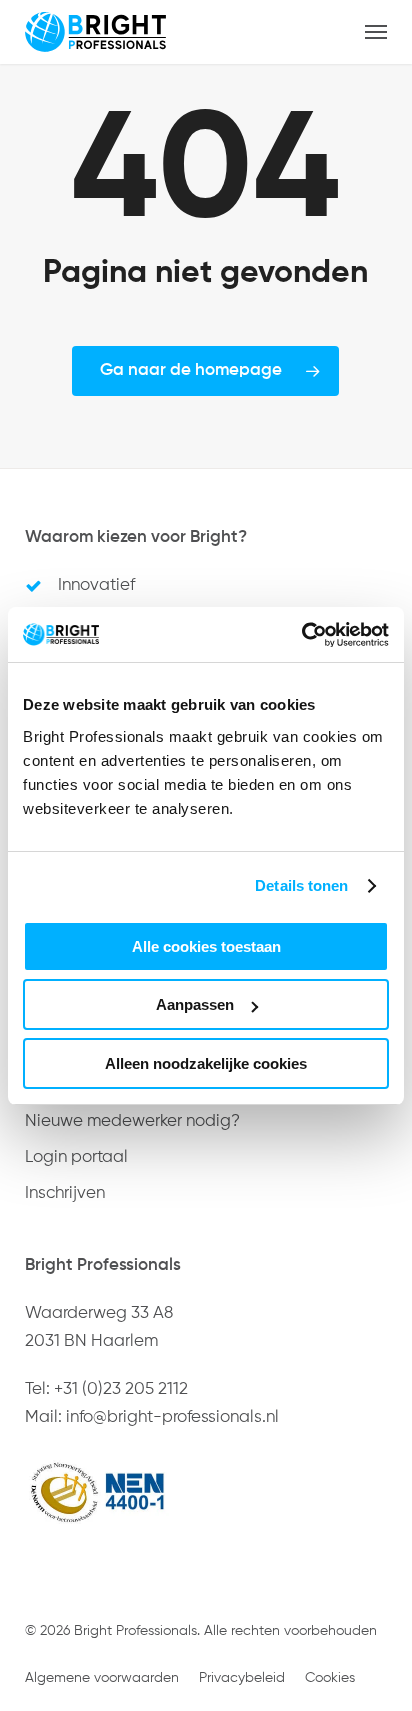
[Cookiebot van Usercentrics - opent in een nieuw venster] (301, 635)
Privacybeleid (242, 1678)
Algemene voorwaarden (102, 1678)
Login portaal (76, 1157)
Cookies (330, 1678)
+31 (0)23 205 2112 (121, 1389)
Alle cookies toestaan (206, 946)
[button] (376, 32)
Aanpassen (195, 1004)
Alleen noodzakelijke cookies (206, 1063)
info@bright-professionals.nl (172, 1417)
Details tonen (301, 885)
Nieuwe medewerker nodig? (132, 1121)
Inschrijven (65, 1193)
